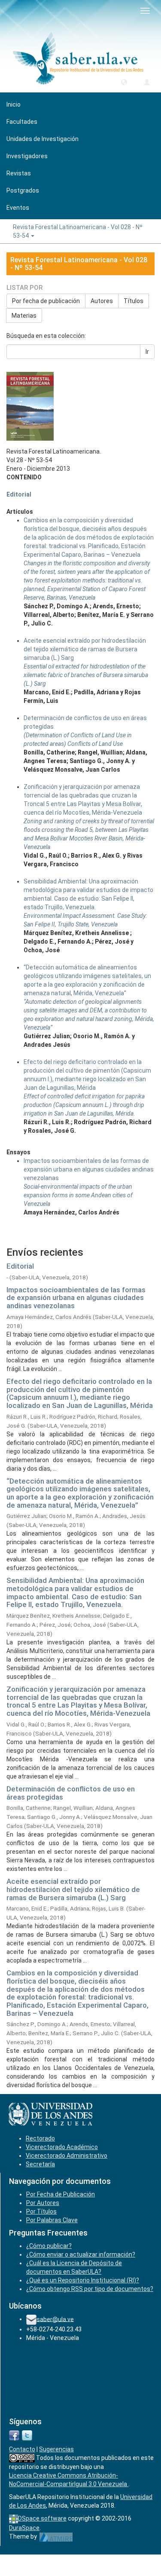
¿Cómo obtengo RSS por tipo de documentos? (90, 2289)
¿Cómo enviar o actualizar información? (81, 2254)
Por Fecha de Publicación (61, 2194)
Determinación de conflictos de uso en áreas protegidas (71, 1793)
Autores (102, 301)
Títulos (134, 301)
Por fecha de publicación (46, 301)
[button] (124, 82)
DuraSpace (24, 2528)
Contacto (22, 2449)
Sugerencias (56, 2449)
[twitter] (27, 2435)
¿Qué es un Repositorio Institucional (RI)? (83, 2280)
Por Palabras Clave (52, 2220)
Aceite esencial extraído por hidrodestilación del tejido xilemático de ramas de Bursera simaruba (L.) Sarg (73, 1889)
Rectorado (40, 2138)
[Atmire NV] (56, 2536)
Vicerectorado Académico (62, 2147)
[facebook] (14, 2435)
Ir (147, 352)
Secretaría (40, 2164)
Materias (24, 316)
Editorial (19, 494)
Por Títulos (41, 2211)
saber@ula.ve (55, 2319)
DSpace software (42, 2518)
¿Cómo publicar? (49, 2246)
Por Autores (43, 2203)
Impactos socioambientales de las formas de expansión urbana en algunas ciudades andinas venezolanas (76, 1298)
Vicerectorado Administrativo (67, 2156)
